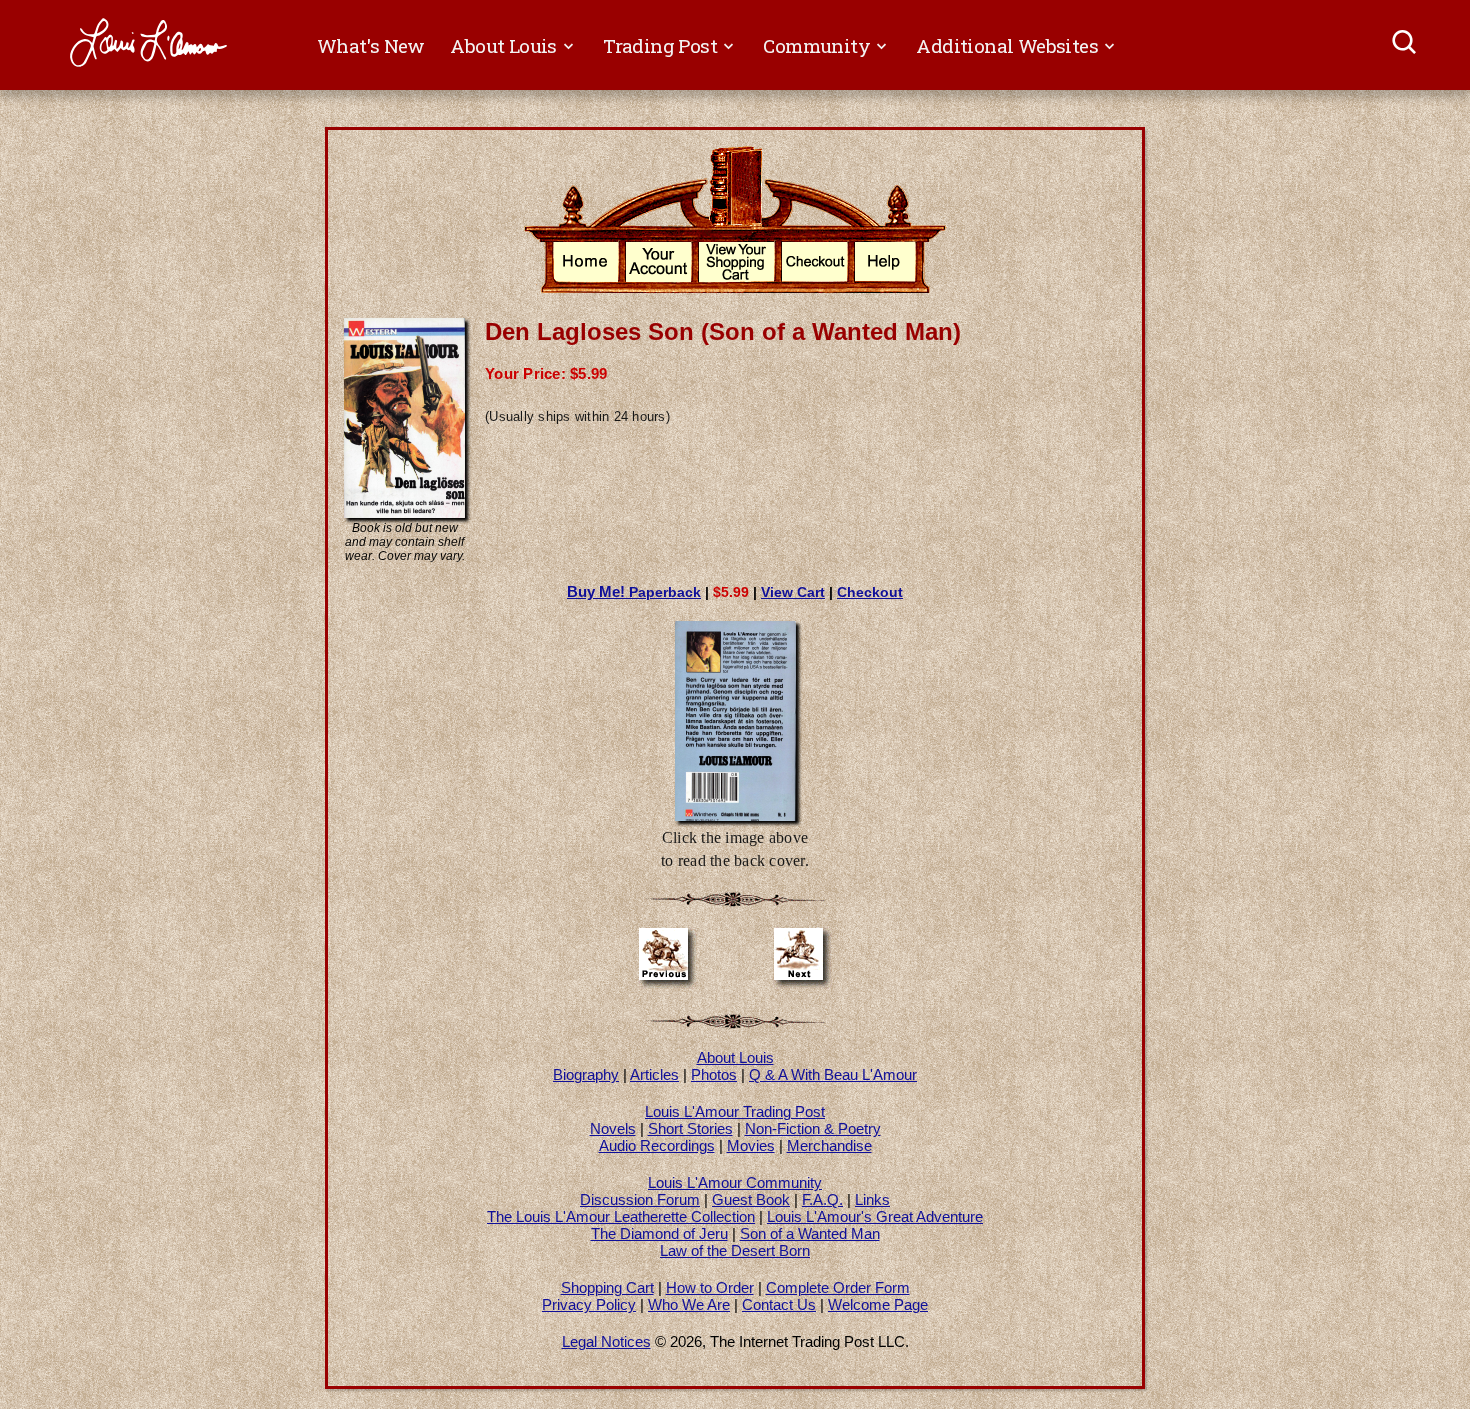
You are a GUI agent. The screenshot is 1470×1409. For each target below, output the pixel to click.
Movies (751, 1145)
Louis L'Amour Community (735, 1182)
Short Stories (690, 1128)
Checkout (870, 592)
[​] (1405, 45)
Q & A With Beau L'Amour (833, 1074)
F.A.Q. (822, 1199)
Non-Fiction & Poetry (813, 1128)
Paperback (634, 592)
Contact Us (779, 1304)
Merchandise (829, 1145)
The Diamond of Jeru (659, 1233)
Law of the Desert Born (735, 1250)
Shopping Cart (607, 1287)
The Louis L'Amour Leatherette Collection (621, 1216)
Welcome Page (878, 1304)
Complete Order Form (838, 1287)
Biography (586, 1074)
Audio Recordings (657, 1145)
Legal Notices (606, 1341)
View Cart (793, 592)
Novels (613, 1128)
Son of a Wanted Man (810, 1233)
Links (872, 1199)
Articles (654, 1074)
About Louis (735, 1057)
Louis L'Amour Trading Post (735, 1111)
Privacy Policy (589, 1304)
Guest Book (751, 1199)
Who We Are (689, 1304)
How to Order (710, 1287)
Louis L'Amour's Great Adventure (875, 1216)
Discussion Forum (640, 1199)
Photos (714, 1074)
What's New (371, 45)
